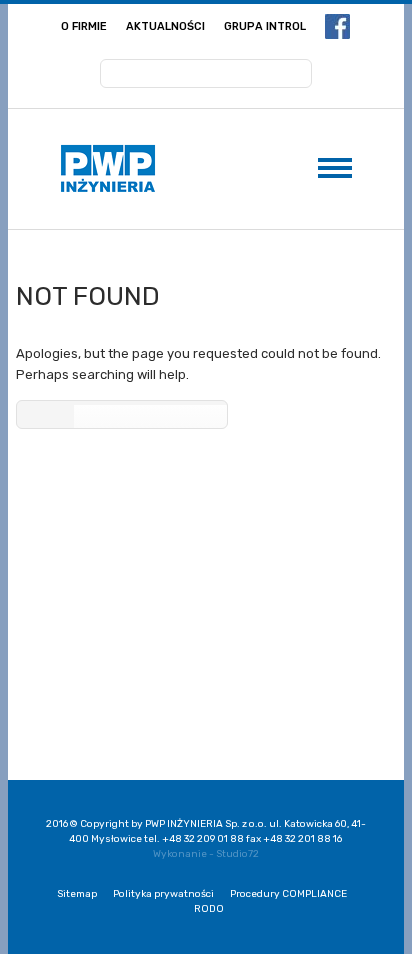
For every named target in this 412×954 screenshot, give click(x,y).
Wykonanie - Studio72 (206, 854)
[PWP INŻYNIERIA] (108, 168)
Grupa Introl (265, 26)
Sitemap (77, 894)
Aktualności (165, 26)
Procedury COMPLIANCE (288, 894)
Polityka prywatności (163, 894)
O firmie (84, 26)
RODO (209, 909)
